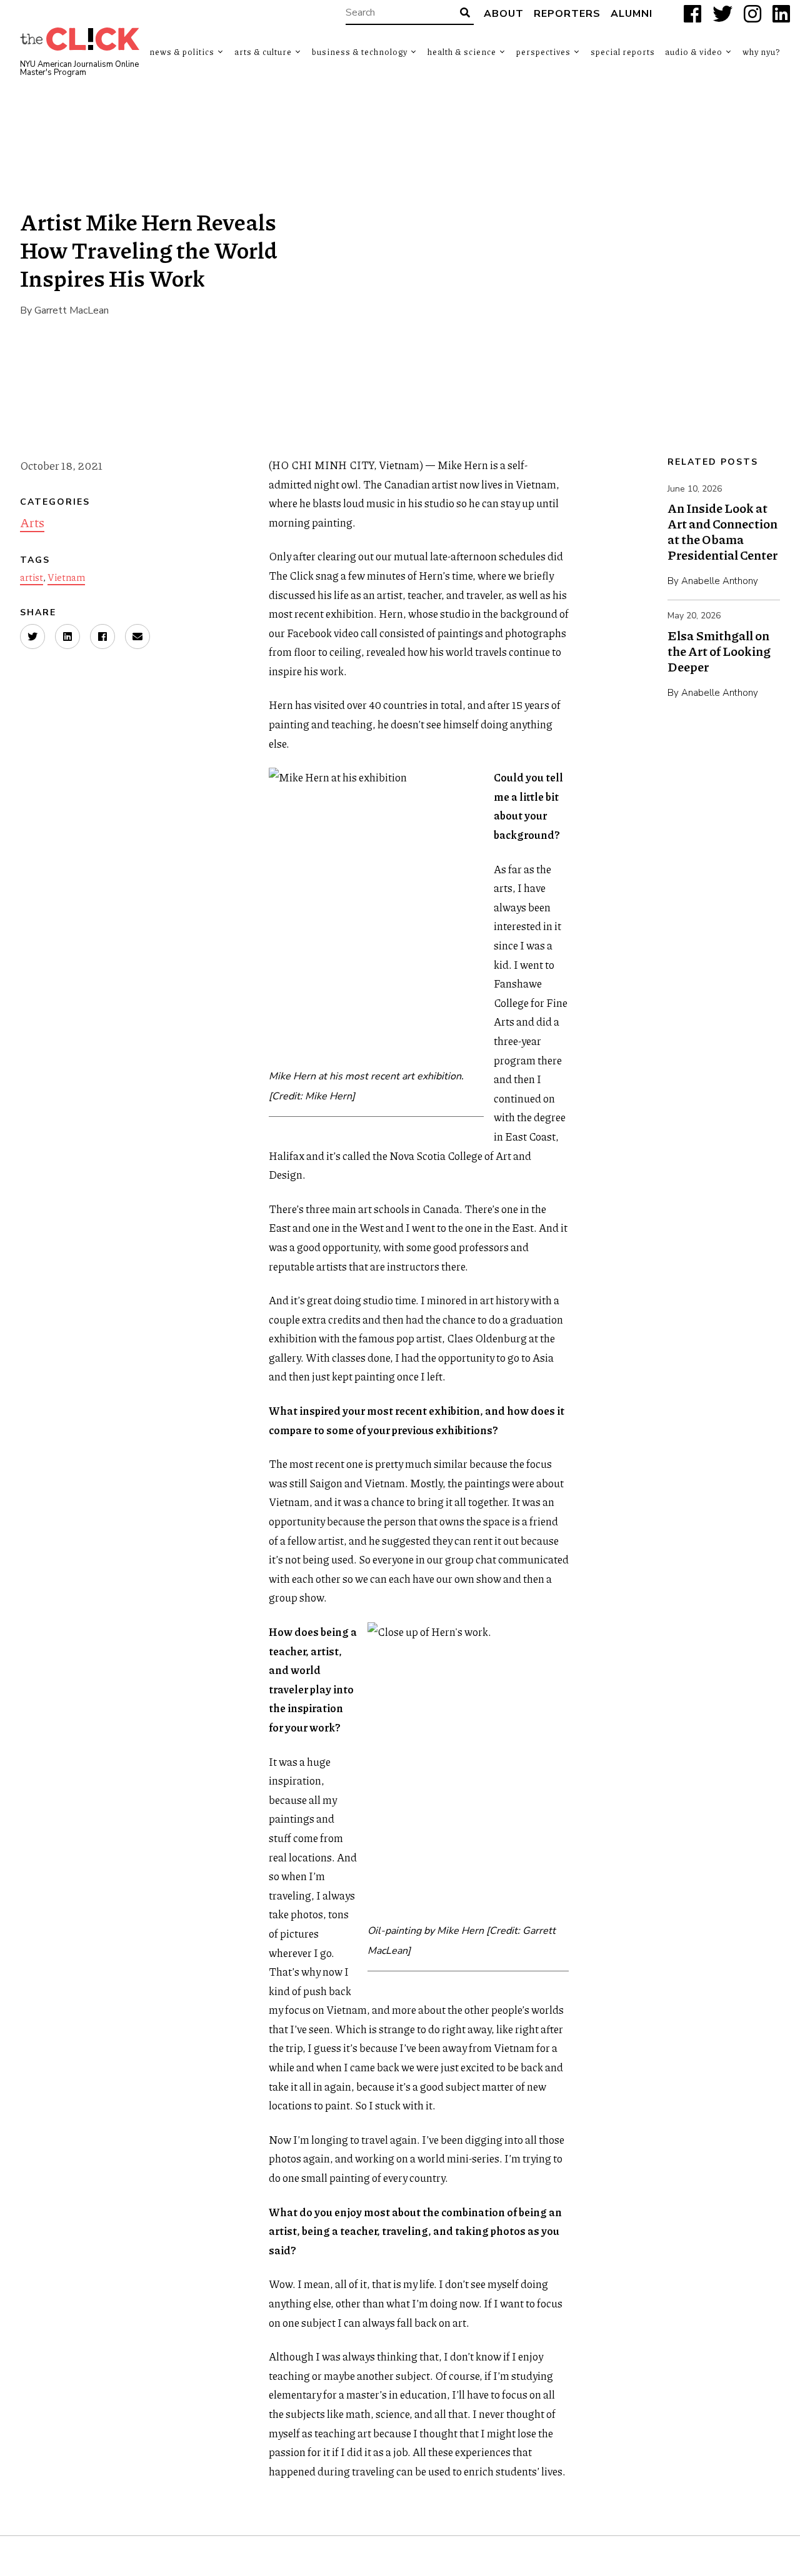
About (504, 14)
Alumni (632, 14)
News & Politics (182, 52)
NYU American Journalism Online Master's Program (79, 69)
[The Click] (80, 39)
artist (32, 577)
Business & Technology (360, 52)
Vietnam (66, 577)
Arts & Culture (263, 52)
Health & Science (462, 52)
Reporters (567, 14)
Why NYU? (761, 52)
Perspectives (543, 52)
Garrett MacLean (72, 310)
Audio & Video (694, 52)
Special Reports (623, 52)
